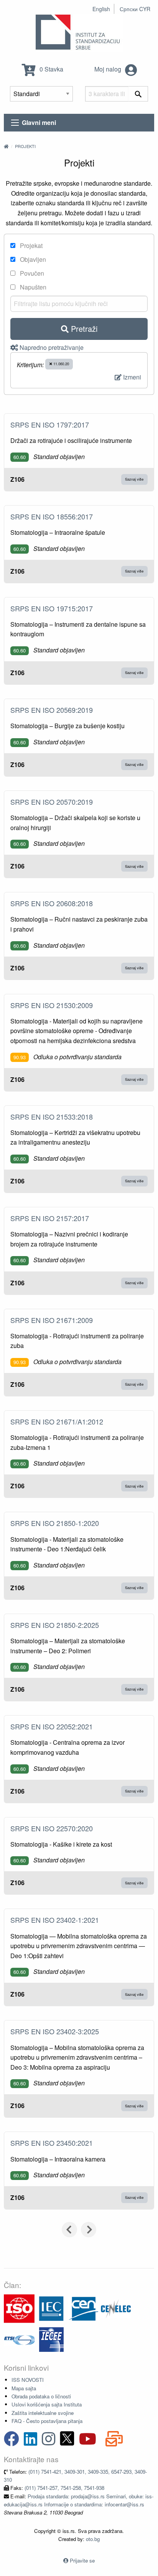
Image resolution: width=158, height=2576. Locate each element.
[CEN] (84, 2308)
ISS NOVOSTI (28, 2380)
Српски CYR (135, 9)
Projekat (30, 245)
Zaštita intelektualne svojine (43, 2413)
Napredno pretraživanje (51, 347)
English (101, 9)
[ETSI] (19, 2339)
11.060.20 (61, 364)
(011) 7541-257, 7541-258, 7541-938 (64, 2488)
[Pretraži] (138, 94)
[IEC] (51, 2308)
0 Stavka (51, 69)
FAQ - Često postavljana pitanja (47, 2421)
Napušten (32, 287)
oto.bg (93, 2539)
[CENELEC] (116, 2308)
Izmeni (131, 377)
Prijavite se (82, 2560)
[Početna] (6, 146)
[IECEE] (51, 2339)
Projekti (25, 146)
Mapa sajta (24, 2388)
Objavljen (32, 259)
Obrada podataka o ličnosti (41, 2396)
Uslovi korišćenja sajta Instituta (47, 2404)
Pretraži (83, 329)
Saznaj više (134, 479)
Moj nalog (109, 69)
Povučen (31, 273)
